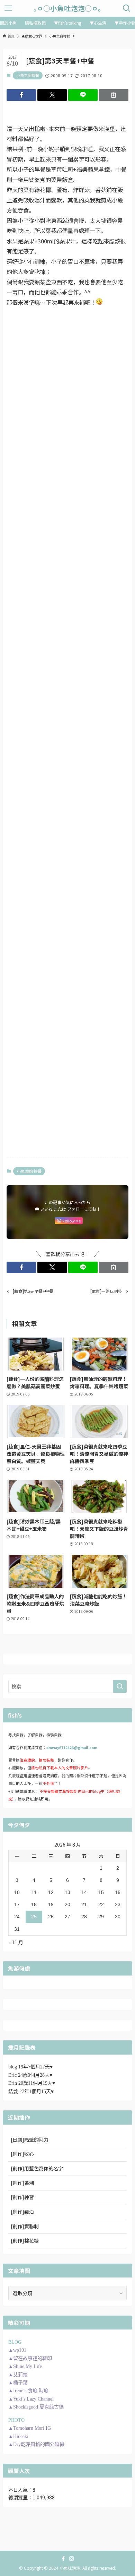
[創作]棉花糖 (25, 2240)
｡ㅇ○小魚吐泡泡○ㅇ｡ (67, 8)
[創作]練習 (22, 2197)
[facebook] (63, 2559)
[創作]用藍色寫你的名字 (37, 2168)
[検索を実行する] (120, 1686)
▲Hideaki (18, 2436)
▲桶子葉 (18, 2383)
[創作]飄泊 (22, 2212)
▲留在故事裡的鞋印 (30, 2358)
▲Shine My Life (25, 2366)
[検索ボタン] (127, 8)
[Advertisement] (67, 362)
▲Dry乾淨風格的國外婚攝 (36, 2444)
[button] (21, 95)
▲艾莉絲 (18, 2375)
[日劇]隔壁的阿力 (30, 2140)
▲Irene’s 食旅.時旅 (28, 2391)
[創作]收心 (22, 2154)
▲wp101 (17, 2350)
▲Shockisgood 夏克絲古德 (36, 2407)
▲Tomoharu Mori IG (30, 2428)
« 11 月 (16, 1942)
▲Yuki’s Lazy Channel (31, 2399)
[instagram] (72, 2559)
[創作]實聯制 (25, 2226)
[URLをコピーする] (114, 95)
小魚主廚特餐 (28, 75)
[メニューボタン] (8, 8)
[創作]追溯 (22, 2183)
